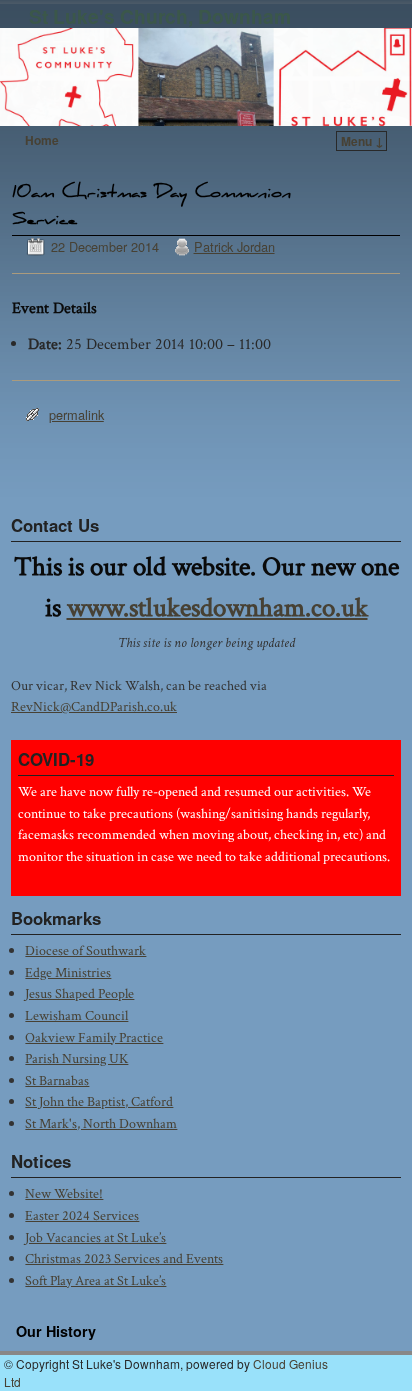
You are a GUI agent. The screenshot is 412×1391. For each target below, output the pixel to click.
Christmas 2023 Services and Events (124, 1258)
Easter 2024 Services (82, 1215)
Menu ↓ (362, 141)
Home (42, 140)
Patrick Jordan (234, 246)
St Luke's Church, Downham (160, 16)
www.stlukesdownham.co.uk (217, 608)
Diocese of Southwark (85, 950)
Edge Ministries (68, 972)
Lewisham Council (76, 1015)
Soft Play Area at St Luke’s (95, 1280)
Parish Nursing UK (76, 1058)
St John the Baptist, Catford (99, 1101)
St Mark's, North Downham (101, 1123)
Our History (56, 1331)
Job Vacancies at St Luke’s (95, 1237)
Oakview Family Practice (94, 1037)
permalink (76, 414)
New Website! (64, 1193)
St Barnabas (57, 1080)
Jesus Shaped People (79, 993)
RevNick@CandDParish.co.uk (94, 706)
